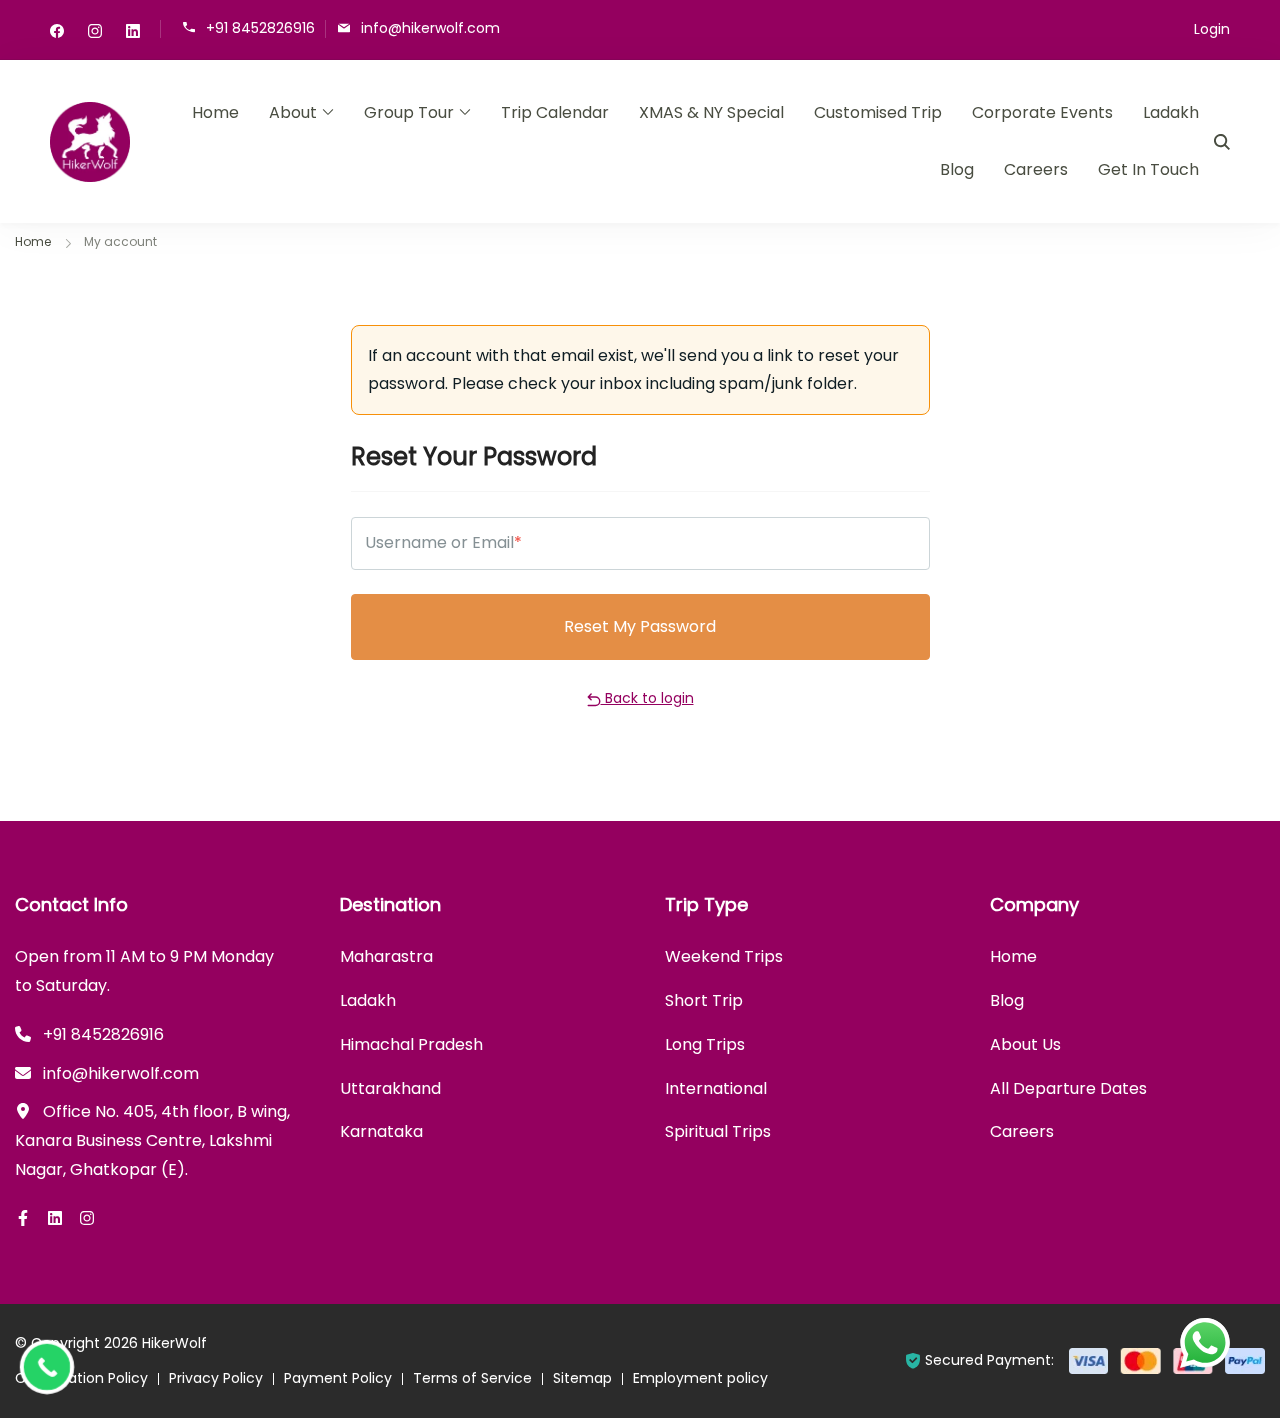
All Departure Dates (1068, 1088)
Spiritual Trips (718, 1131)
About (293, 112)
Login (1212, 29)
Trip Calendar (555, 112)
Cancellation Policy (81, 1378)
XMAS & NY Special (711, 112)
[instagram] (95, 30)
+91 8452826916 (260, 27)
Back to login (647, 698)
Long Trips (705, 1044)
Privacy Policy (216, 1378)
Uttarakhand (390, 1088)
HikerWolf (174, 1343)
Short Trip (704, 1000)
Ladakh (1171, 112)
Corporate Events (1042, 112)
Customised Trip (878, 112)
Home (215, 112)
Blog (957, 169)
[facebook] (57, 30)
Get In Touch (1148, 169)
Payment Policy (338, 1378)
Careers (1036, 169)
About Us (1025, 1044)
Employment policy (700, 1378)
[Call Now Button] (47, 1367)
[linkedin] (133, 30)
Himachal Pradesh (411, 1044)
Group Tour (409, 112)
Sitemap (582, 1378)
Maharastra (386, 956)
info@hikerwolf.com (430, 27)
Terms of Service (472, 1378)
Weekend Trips (724, 956)
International (716, 1088)
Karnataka (381, 1131)
